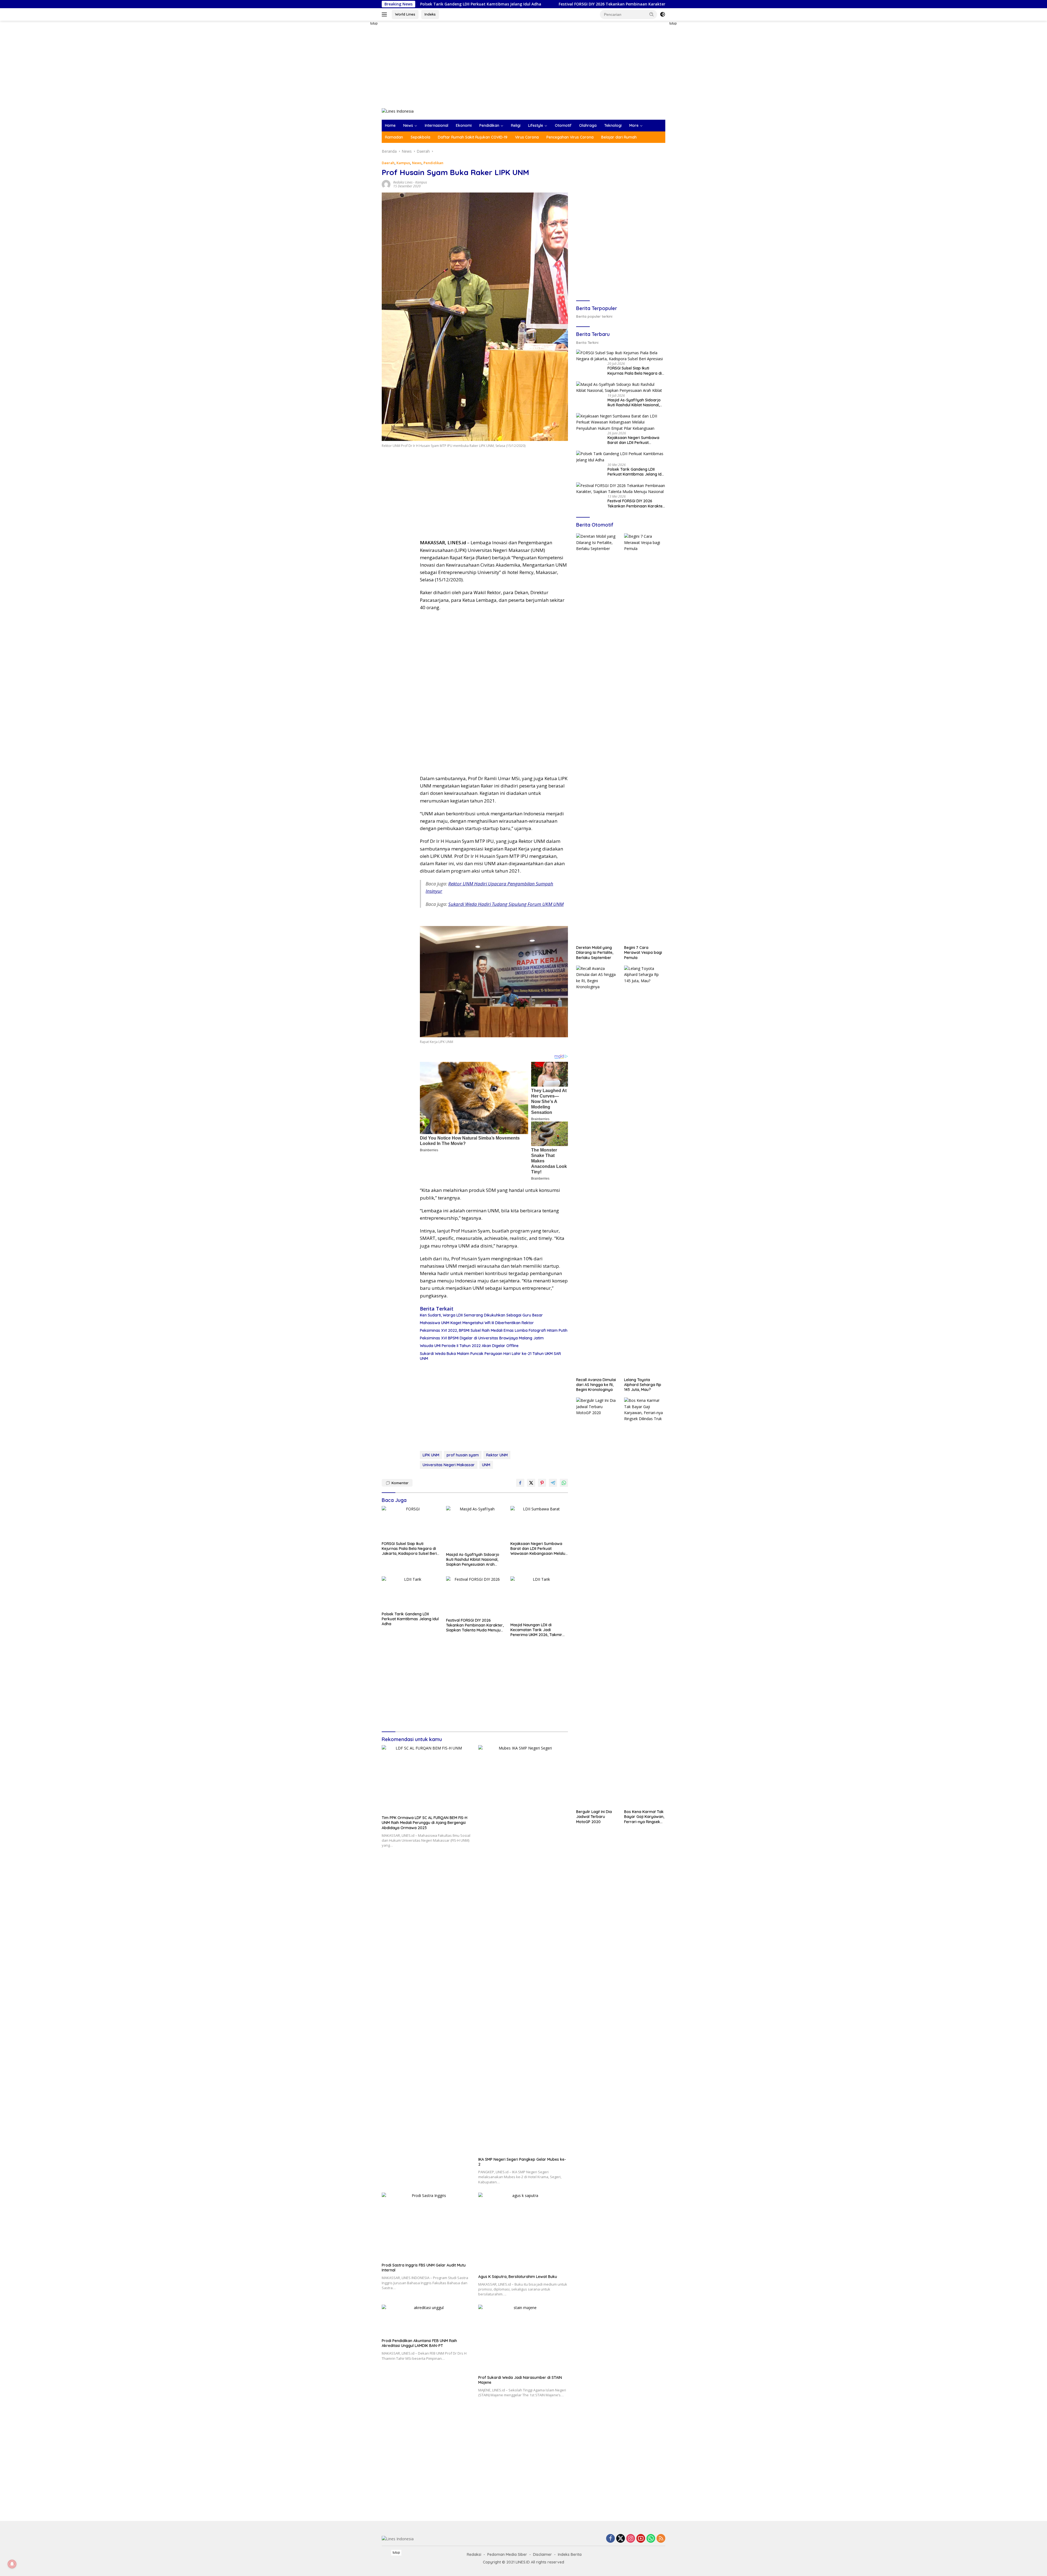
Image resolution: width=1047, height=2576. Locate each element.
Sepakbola (420, 137)
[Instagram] (631, 2539)
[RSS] (661, 2539)
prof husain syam (463, 1455)
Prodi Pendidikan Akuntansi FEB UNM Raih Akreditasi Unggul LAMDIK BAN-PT (419, 2343)
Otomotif (563, 125)
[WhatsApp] (651, 2539)
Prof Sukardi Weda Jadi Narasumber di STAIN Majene (520, 2380)
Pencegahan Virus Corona (570, 137)
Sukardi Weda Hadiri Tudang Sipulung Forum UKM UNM (506, 904)
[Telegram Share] (553, 1483)
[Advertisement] (363, 103)
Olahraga (588, 125)
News (408, 125)
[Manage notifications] (12, 2564)
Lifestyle (536, 125)
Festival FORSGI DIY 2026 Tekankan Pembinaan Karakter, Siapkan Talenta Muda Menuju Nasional (475, 1625)
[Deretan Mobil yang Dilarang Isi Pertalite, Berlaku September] (597, 738)
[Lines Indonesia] (398, 111)
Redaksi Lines (403, 182)
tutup (374, 23)
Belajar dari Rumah (619, 137)
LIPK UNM (431, 1455)
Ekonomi (464, 125)
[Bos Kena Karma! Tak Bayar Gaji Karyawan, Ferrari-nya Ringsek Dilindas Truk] (645, 1602)
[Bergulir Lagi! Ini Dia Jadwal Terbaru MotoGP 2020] (597, 1602)
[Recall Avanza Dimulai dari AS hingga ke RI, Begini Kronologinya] (597, 1170)
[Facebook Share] (520, 1483)
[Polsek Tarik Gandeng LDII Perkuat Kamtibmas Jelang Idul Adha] (411, 1593)
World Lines (405, 14)
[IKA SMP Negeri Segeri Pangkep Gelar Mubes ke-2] (523, 1950)
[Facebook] (610, 2539)
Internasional (437, 125)
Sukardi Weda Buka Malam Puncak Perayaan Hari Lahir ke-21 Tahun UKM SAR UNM (490, 1356)
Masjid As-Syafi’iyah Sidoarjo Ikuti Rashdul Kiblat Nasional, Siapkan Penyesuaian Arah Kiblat (473, 1560)
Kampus (403, 163)
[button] (652, 14)
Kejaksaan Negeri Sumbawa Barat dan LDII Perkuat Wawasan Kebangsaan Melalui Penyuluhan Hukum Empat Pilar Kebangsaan (539, 1549)
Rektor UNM (497, 1455)
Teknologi (613, 125)
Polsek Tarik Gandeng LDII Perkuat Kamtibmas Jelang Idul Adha (410, 1619)
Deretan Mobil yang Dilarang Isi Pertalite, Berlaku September (595, 952)
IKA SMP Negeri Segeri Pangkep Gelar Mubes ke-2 (522, 2162)
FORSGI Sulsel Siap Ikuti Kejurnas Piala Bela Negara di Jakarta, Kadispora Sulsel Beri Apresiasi (409, 1549)
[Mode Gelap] (663, 14)
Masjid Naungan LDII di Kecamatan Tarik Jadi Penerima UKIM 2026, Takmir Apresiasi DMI (536, 1630)
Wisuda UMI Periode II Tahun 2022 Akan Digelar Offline (469, 1346)
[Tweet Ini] (531, 1483)
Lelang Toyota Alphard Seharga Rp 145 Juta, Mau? (643, 1385)
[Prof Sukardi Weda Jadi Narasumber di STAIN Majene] (523, 2338)
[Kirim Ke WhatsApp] (564, 1483)
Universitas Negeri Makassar (449, 1465)
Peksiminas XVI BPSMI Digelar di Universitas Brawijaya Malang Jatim (482, 1338)
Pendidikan (489, 125)
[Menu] (385, 14)
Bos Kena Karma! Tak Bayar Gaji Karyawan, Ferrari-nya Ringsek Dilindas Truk (644, 1817)
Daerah (388, 163)
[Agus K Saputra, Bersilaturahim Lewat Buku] (523, 2232)
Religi (516, 125)
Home (390, 125)
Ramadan (394, 137)
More (634, 125)
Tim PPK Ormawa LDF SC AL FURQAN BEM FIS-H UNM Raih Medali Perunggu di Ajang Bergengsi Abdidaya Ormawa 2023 (425, 1823)
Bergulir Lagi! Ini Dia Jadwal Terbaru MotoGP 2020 (594, 1817)
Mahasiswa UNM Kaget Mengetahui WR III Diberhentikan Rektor (477, 1323)
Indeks (430, 14)
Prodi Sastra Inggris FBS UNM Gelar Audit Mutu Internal (424, 2268)
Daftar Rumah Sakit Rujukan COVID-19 (473, 137)
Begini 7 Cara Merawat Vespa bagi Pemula (643, 952)
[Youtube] (641, 2539)
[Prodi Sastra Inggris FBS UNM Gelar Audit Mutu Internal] (427, 2226)
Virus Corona (527, 137)
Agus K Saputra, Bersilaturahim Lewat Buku (518, 2277)
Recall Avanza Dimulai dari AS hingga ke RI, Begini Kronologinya (596, 1385)
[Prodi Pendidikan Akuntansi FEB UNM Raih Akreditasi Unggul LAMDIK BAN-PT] (427, 2320)
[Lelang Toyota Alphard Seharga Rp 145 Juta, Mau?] (645, 1170)
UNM (486, 1465)
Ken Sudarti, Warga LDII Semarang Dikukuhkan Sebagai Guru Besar (481, 1315)
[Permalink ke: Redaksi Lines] (386, 184)
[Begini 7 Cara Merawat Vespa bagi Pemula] (645, 738)
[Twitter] (621, 2539)
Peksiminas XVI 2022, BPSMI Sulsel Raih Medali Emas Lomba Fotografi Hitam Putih (494, 1330)
